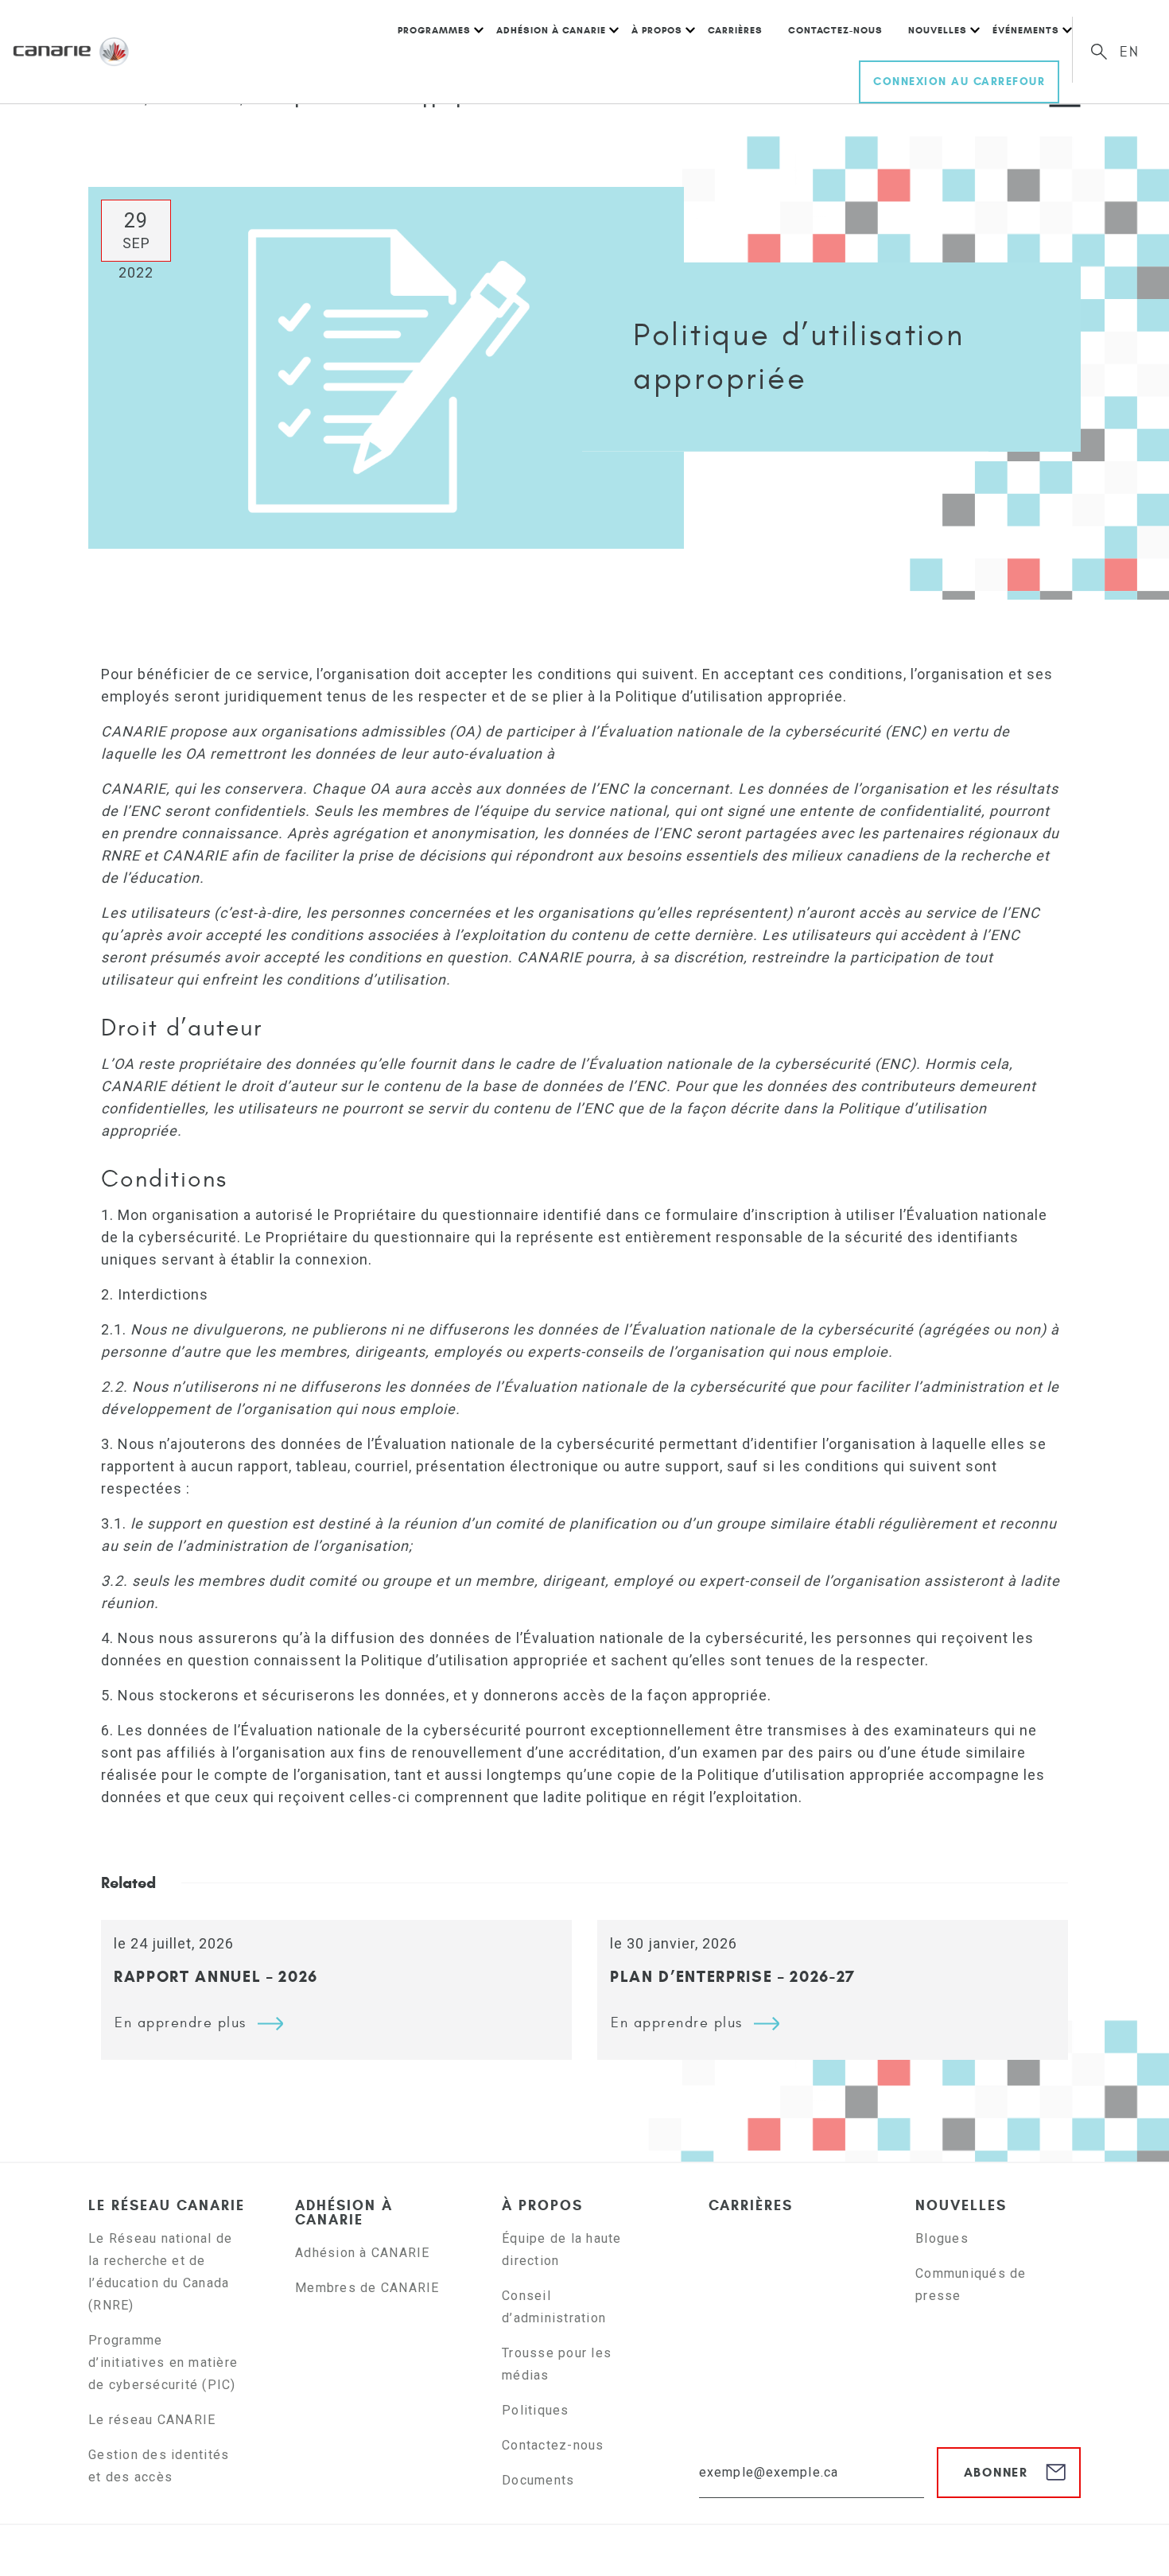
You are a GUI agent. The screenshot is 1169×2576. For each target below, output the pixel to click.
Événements (1026, 30)
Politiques (536, 2410)
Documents (538, 2480)
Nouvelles (938, 30)
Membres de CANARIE (367, 2288)
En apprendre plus (181, 2023)
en (1130, 52)
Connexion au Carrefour (959, 82)
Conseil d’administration (554, 2307)
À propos (657, 30)
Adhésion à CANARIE (551, 30)
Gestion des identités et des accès (159, 2466)
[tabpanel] (336, 1990)
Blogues (942, 2238)
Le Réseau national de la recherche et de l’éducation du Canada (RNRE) (160, 2272)
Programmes (434, 30)
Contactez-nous (835, 30)
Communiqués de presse (971, 2285)
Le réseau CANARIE (167, 2205)
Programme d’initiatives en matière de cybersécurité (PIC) (164, 2362)
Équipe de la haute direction (562, 2250)
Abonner (996, 2472)
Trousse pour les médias (557, 2364)
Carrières (735, 30)
